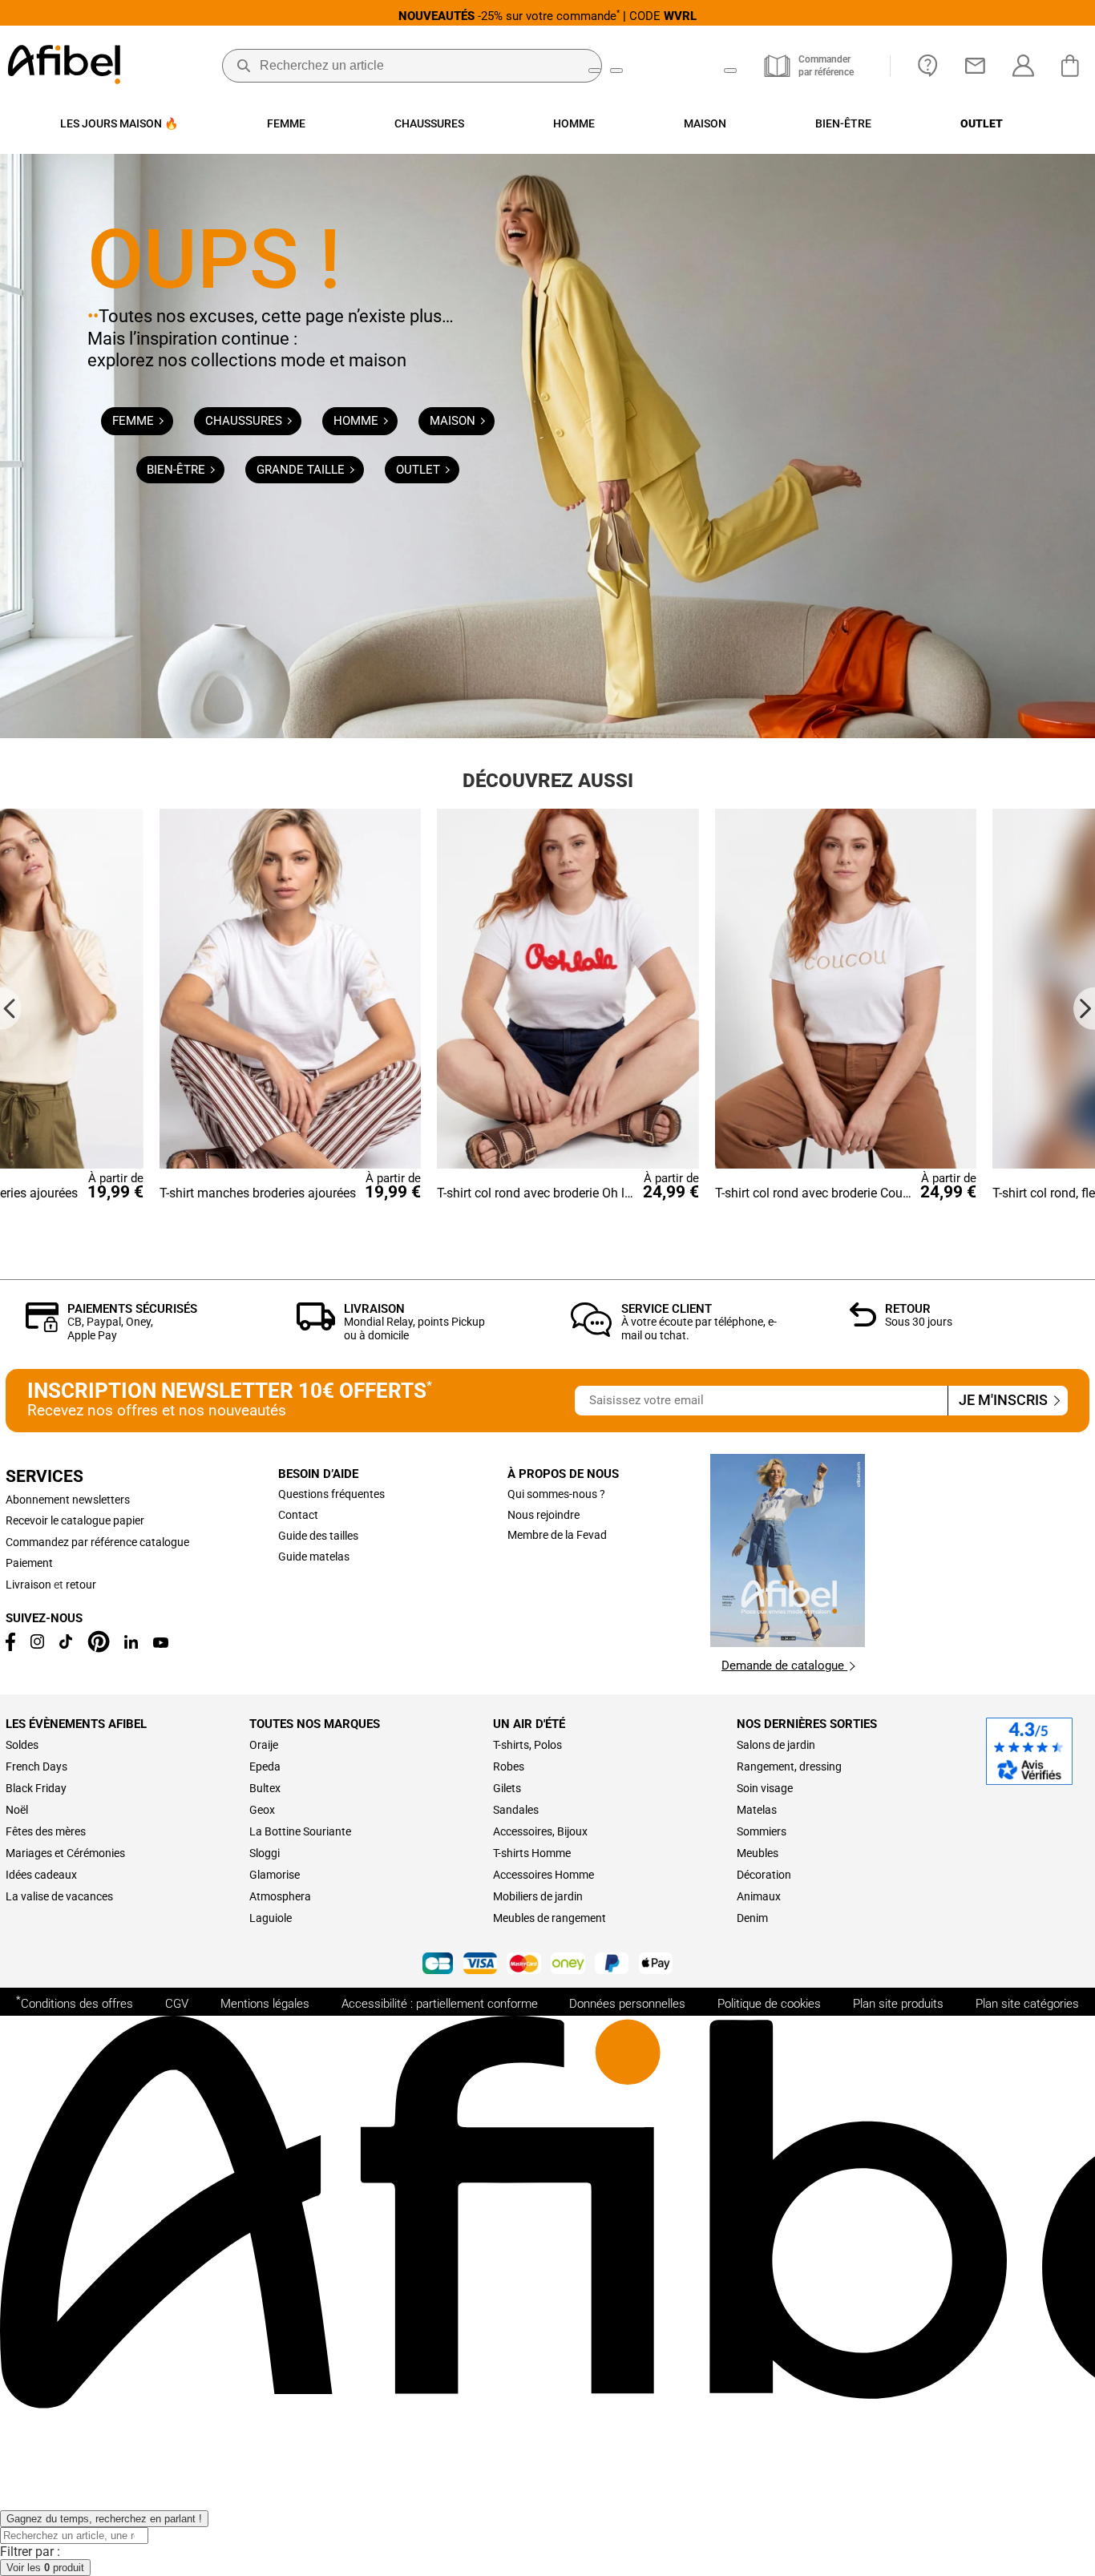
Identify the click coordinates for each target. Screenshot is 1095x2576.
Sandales (516, 1810)
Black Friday (36, 1788)
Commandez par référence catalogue (97, 1542)
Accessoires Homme (543, 1875)
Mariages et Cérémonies (65, 1853)
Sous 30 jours (919, 1322)
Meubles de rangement (550, 1918)
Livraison (374, 1309)
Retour (908, 1309)
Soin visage (765, 1788)
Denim (752, 1918)
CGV (177, 2004)
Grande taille (302, 470)
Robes (509, 1766)
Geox (262, 1810)
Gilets (507, 1788)
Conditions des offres (75, 2002)
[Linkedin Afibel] (131, 1645)
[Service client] (592, 1332)
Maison (454, 421)
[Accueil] (64, 66)
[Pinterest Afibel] (99, 1649)
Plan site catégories (1027, 2004)
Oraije (264, 1745)
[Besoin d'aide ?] (928, 66)
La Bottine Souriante (300, 1831)
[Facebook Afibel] (10, 1647)
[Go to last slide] (11, 1008)
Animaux (759, 1896)
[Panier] (1074, 66)
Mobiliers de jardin (538, 1896)
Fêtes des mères (46, 1831)
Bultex (265, 1788)
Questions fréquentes (331, 1494)
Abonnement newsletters (68, 1500)
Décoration (764, 1875)
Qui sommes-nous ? (556, 1494)
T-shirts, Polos (527, 1745)
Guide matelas (314, 1557)
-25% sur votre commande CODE (547, 16)
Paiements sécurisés (132, 1309)
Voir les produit (45, 2568)
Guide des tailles (318, 1536)
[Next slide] (1084, 1008)
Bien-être (178, 470)
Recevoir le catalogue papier (75, 1520)
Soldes (22, 1745)
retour (81, 1585)
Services (44, 1476)
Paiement (29, 1563)
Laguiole (271, 1918)
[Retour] (863, 1322)
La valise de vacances (59, 1896)
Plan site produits (898, 2004)
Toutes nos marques (315, 1724)
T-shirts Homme (532, 1853)
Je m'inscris (1005, 1400)
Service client (667, 1309)
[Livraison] (316, 1326)
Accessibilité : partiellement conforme (440, 2004)
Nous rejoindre (543, 1515)
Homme (358, 421)
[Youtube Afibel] (161, 1644)
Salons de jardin (776, 1745)
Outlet (420, 470)
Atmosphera (280, 1896)
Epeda (265, 1766)
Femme (135, 421)
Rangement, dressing (789, 1766)
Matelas (757, 1810)
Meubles (758, 1853)
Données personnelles (627, 2004)
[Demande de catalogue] (788, 1643)
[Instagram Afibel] (38, 1645)
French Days (36, 1766)
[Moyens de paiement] (547, 1965)
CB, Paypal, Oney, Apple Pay (110, 1328)
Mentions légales (265, 2004)
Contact (298, 1515)
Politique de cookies (769, 2004)
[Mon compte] (1023, 66)
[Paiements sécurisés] (42, 1328)
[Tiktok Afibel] (66, 1645)
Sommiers (762, 1831)
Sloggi (265, 1853)
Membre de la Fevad (557, 1535)
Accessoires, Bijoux (540, 1831)
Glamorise (275, 1875)
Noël (17, 1810)
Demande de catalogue (784, 1666)
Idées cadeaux (41, 1875)
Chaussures (245, 421)
